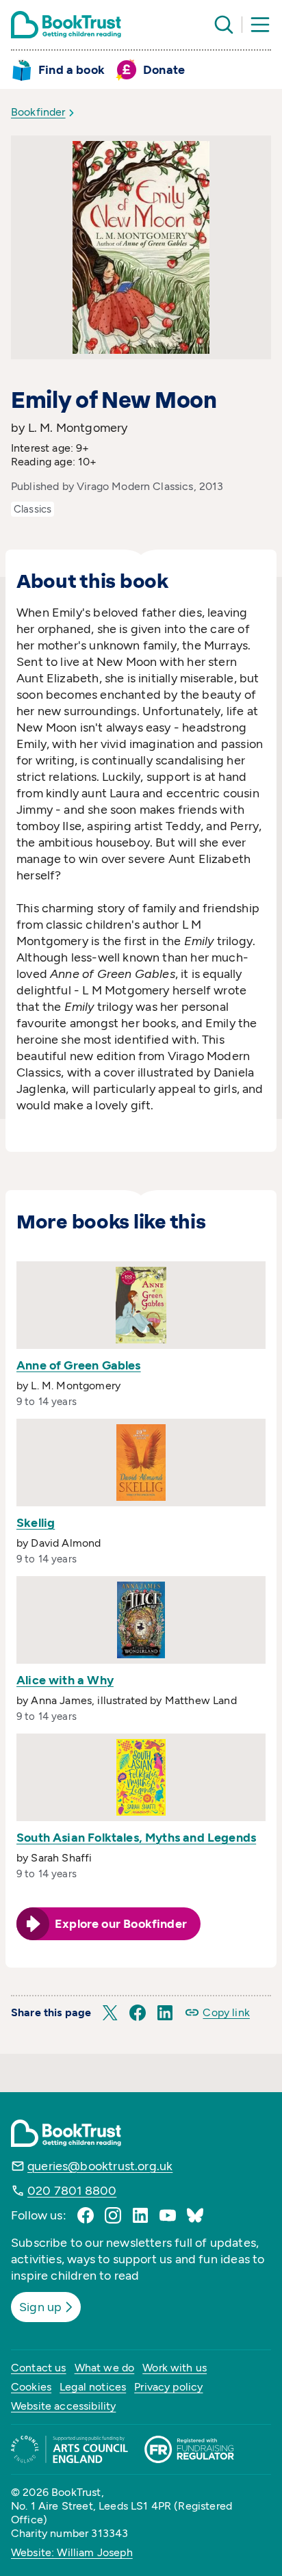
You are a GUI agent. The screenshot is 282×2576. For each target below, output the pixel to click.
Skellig (36, 1523)
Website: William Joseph (72, 2552)
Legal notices (93, 2387)
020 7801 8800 (72, 2191)
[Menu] (260, 25)
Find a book (72, 70)
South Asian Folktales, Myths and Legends (136, 1838)
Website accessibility (63, 2406)
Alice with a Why (65, 1680)
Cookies (31, 2387)
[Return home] (66, 25)
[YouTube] (168, 2215)
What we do (105, 2368)
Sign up (40, 2307)
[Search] (224, 25)
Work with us (175, 2368)
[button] (110, 2013)
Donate (164, 70)
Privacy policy (168, 2387)
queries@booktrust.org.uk (100, 2166)
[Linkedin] (140, 2215)
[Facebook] (86, 2215)
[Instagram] (113, 2215)
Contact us (39, 2368)
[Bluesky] (195, 2215)
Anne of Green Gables (79, 1365)
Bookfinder (38, 112)
